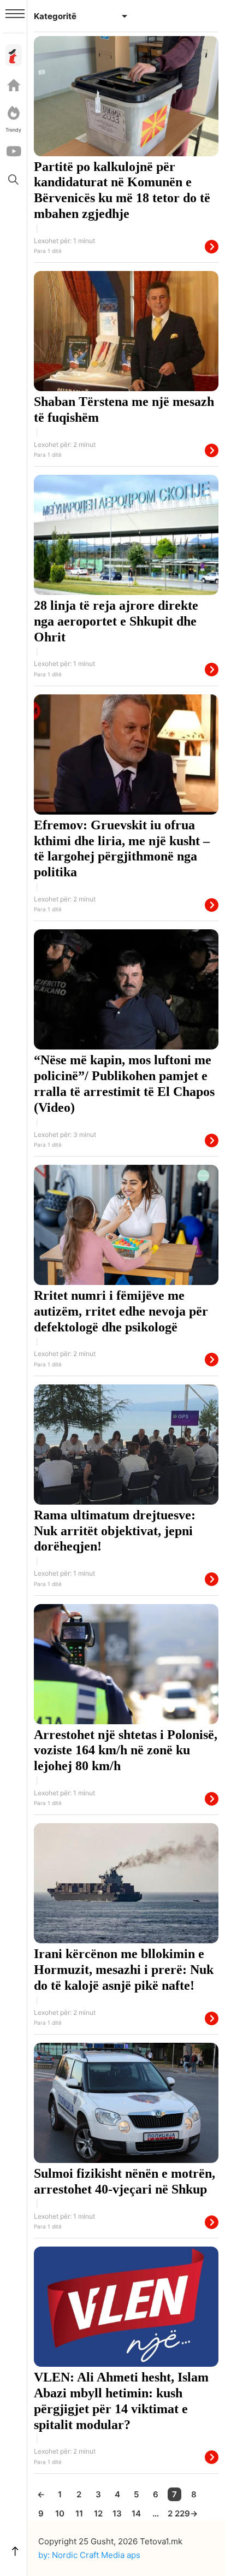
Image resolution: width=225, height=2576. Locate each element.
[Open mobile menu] (15, 14)
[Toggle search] (14, 179)
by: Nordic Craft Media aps (89, 2555)
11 (79, 2513)
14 (136, 2513)
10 (60, 2513)
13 (117, 2513)
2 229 (174, 2513)
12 (98, 2513)
